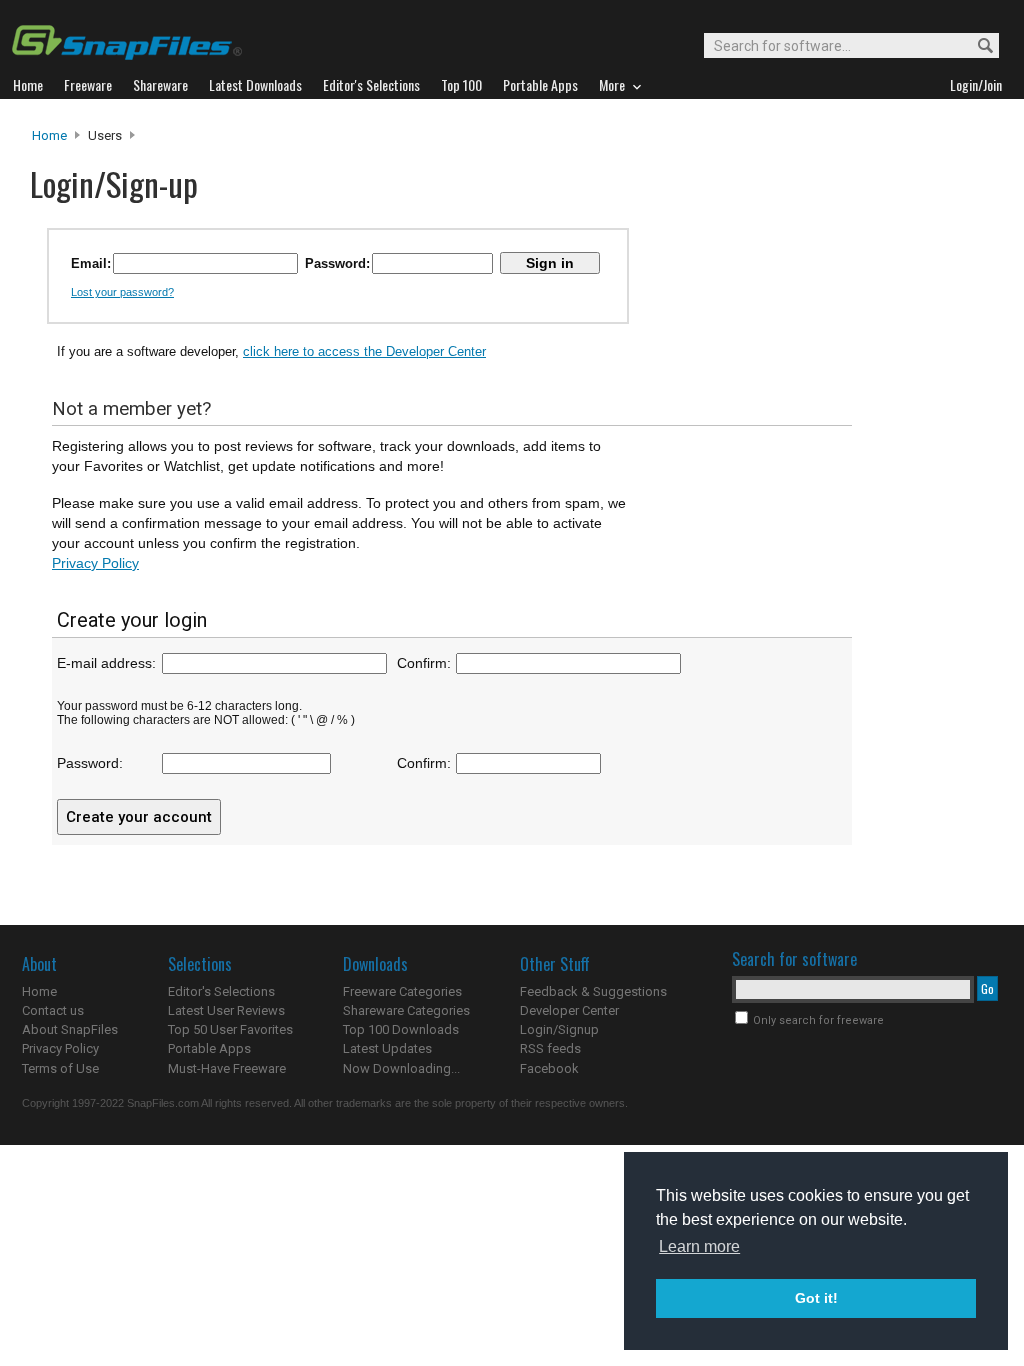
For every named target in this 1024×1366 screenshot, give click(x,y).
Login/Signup (559, 1029)
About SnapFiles (70, 1029)
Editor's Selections (221, 991)
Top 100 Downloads (401, 1029)
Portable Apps (209, 1048)
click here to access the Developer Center (364, 351)
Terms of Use (60, 1068)
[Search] (981, 46)
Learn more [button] (699, 1246)
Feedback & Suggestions (593, 991)
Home (49, 135)
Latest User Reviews (226, 1010)
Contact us (53, 1010)
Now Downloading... (401, 1068)
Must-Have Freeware (227, 1068)
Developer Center (569, 1010)
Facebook (549, 1068)
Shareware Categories (406, 1010)
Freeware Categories (402, 991)
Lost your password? (122, 292)
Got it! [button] (816, 1298)
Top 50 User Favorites (230, 1029)
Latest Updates (387, 1048)
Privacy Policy (95, 563)
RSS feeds (550, 1048)
